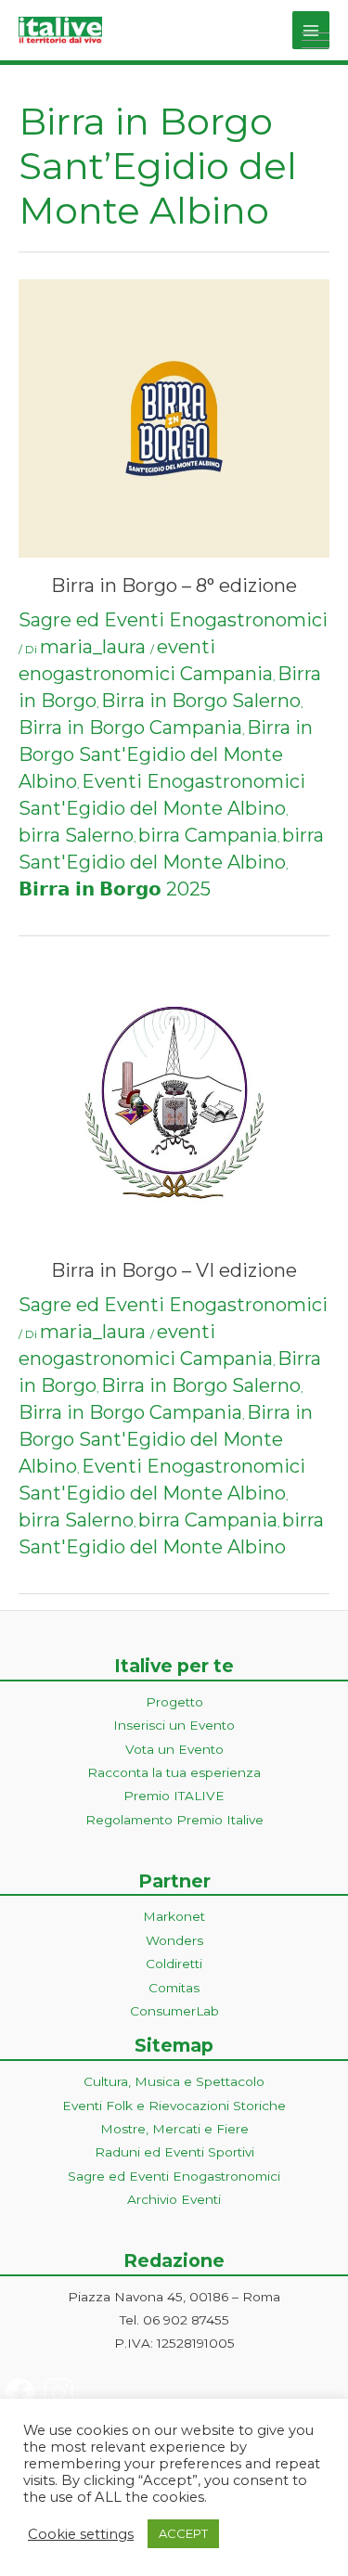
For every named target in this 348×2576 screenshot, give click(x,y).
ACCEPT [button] (183, 2533)
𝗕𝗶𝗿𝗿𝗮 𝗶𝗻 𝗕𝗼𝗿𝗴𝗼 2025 (115, 889)
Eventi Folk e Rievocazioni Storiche (174, 2106)
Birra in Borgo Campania (130, 728)
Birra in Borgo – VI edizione (174, 1270)
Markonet (174, 1916)
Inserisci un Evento (174, 1725)
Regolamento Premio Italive (174, 1820)
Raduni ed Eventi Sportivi (174, 2152)
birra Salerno (76, 835)
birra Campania (208, 835)
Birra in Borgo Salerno (201, 701)
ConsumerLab (174, 2011)
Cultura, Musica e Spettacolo (174, 2081)
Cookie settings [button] (81, 2534)
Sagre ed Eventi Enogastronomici (173, 620)
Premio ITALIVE (174, 1796)
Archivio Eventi (174, 2199)
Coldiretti (174, 1964)
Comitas (174, 1988)
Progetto (174, 1702)
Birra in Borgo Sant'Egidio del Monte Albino (166, 754)
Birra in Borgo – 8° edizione (174, 586)
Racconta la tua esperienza (174, 1772)
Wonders (174, 1940)
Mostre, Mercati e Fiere (174, 2129)
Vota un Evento (174, 1749)
